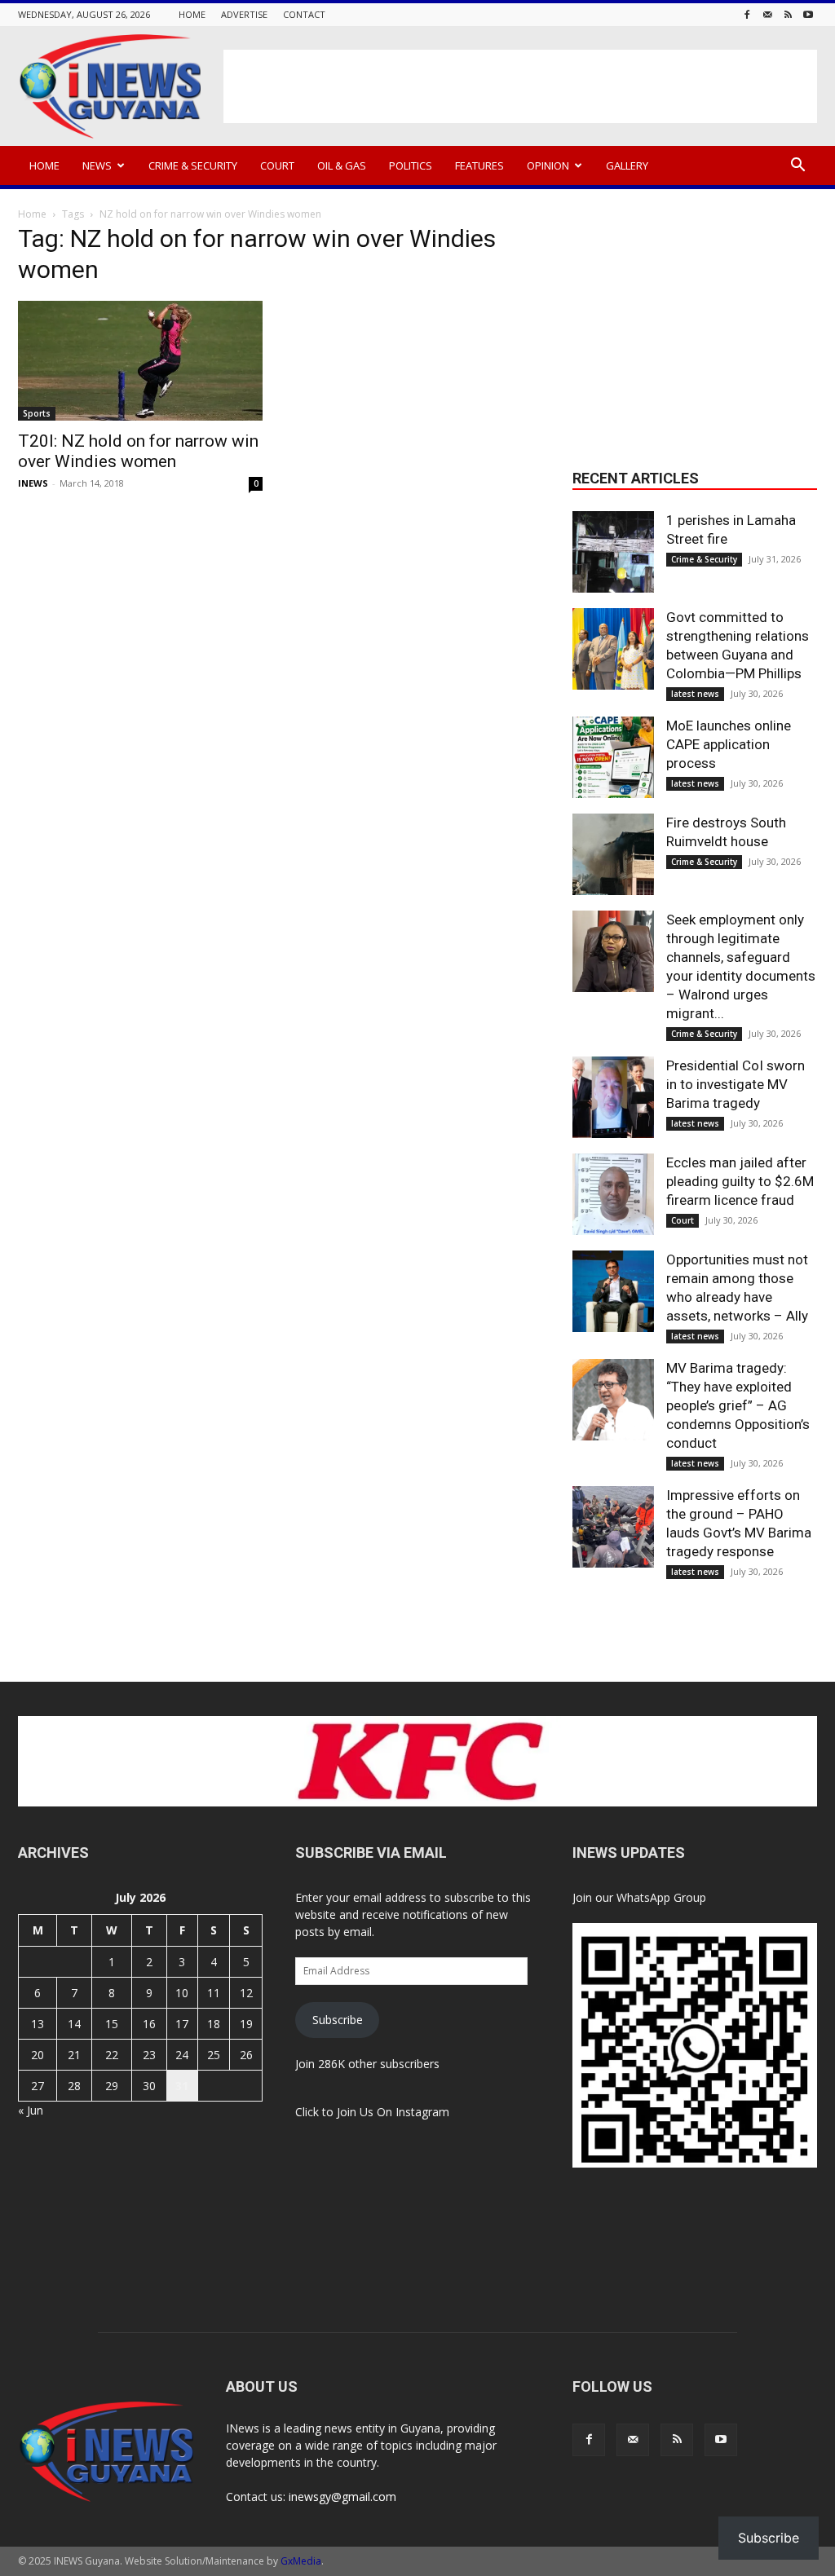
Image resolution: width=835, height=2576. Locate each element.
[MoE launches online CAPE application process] (613, 757)
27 (38, 2086)
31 (182, 2086)
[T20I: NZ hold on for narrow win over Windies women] (140, 361)
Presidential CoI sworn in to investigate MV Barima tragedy (736, 1084)
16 (149, 2024)
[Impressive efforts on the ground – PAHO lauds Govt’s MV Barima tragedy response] (613, 1527)
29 (112, 2086)
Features (479, 165)
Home (192, 14)
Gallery (627, 165)
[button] (797, 167)
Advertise (244, 14)
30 (149, 2086)
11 (214, 1993)
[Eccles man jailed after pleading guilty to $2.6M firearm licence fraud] (613, 1194)
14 (74, 2024)
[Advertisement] (520, 86)
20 (38, 2055)
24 (182, 2055)
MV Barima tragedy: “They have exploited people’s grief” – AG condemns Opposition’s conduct (738, 1405)
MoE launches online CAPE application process (729, 744)
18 (214, 2024)
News (97, 165)
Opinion (548, 165)
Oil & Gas (342, 165)
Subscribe (338, 2020)
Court (277, 165)
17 (182, 2024)
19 (246, 2024)
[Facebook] (747, 14)
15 (112, 2024)
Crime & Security (193, 165)
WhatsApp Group (661, 1897)
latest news (695, 694)
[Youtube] (808, 14)
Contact (304, 14)
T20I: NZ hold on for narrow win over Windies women (138, 451)
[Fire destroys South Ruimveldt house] (613, 854)
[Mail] (767, 14)
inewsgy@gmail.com (342, 2497)
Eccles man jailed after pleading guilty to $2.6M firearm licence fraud (740, 1181)
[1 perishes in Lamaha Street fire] (613, 552)
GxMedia (301, 2561)
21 (74, 2055)
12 (246, 1993)
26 (246, 2055)
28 (74, 2086)
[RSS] (788, 14)
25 (214, 2055)
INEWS (33, 483)
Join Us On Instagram (393, 2112)
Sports (37, 413)
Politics (411, 165)
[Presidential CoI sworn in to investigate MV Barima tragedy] (613, 1097)
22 (112, 2055)
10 (182, 1993)
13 (38, 2024)
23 (149, 2055)
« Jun (31, 2110)
